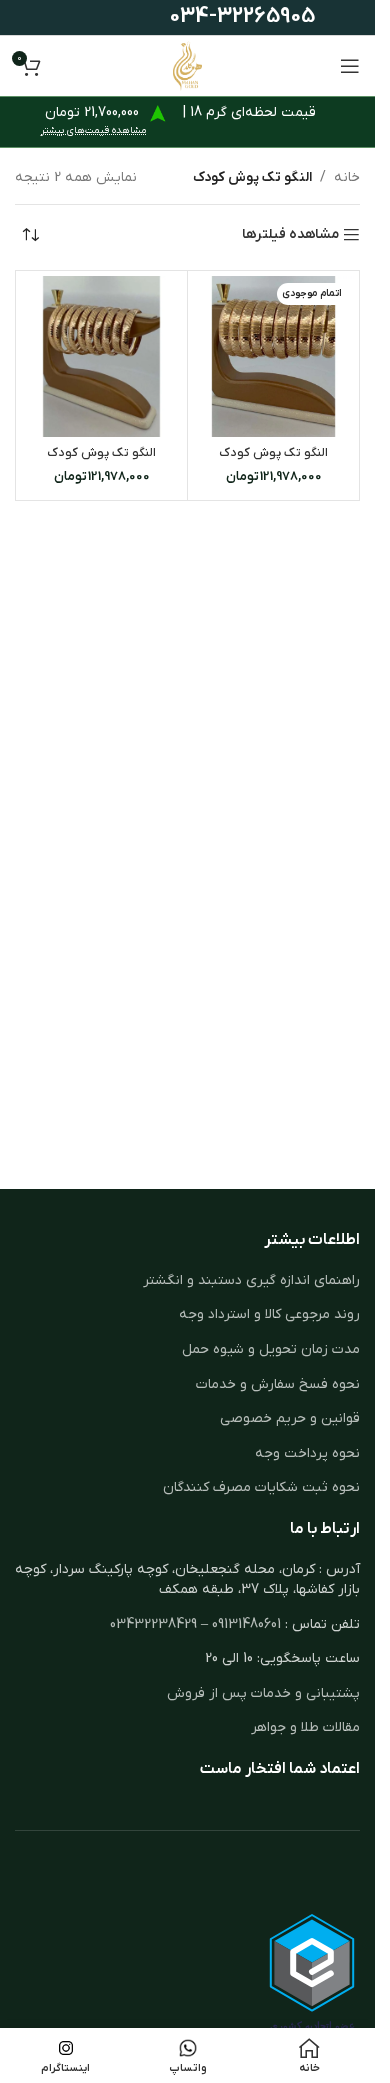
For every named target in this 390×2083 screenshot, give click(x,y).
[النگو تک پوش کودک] (273, 356)
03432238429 (153, 1624)
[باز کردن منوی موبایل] (350, 66)
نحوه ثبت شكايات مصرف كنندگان (261, 1487)
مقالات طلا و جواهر (305, 1727)
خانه (347, 177)
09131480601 (246, 1624)
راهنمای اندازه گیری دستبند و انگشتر (251, 1280)
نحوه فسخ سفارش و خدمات (278, 1384)
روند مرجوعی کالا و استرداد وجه (269, 1314)
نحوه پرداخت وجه (307, 1453)
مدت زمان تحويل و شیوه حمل (271, 1349)
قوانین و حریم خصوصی (290, 1418)
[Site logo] (187, 65)
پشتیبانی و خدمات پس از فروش (263, 1693)
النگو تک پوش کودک (273, 453)
